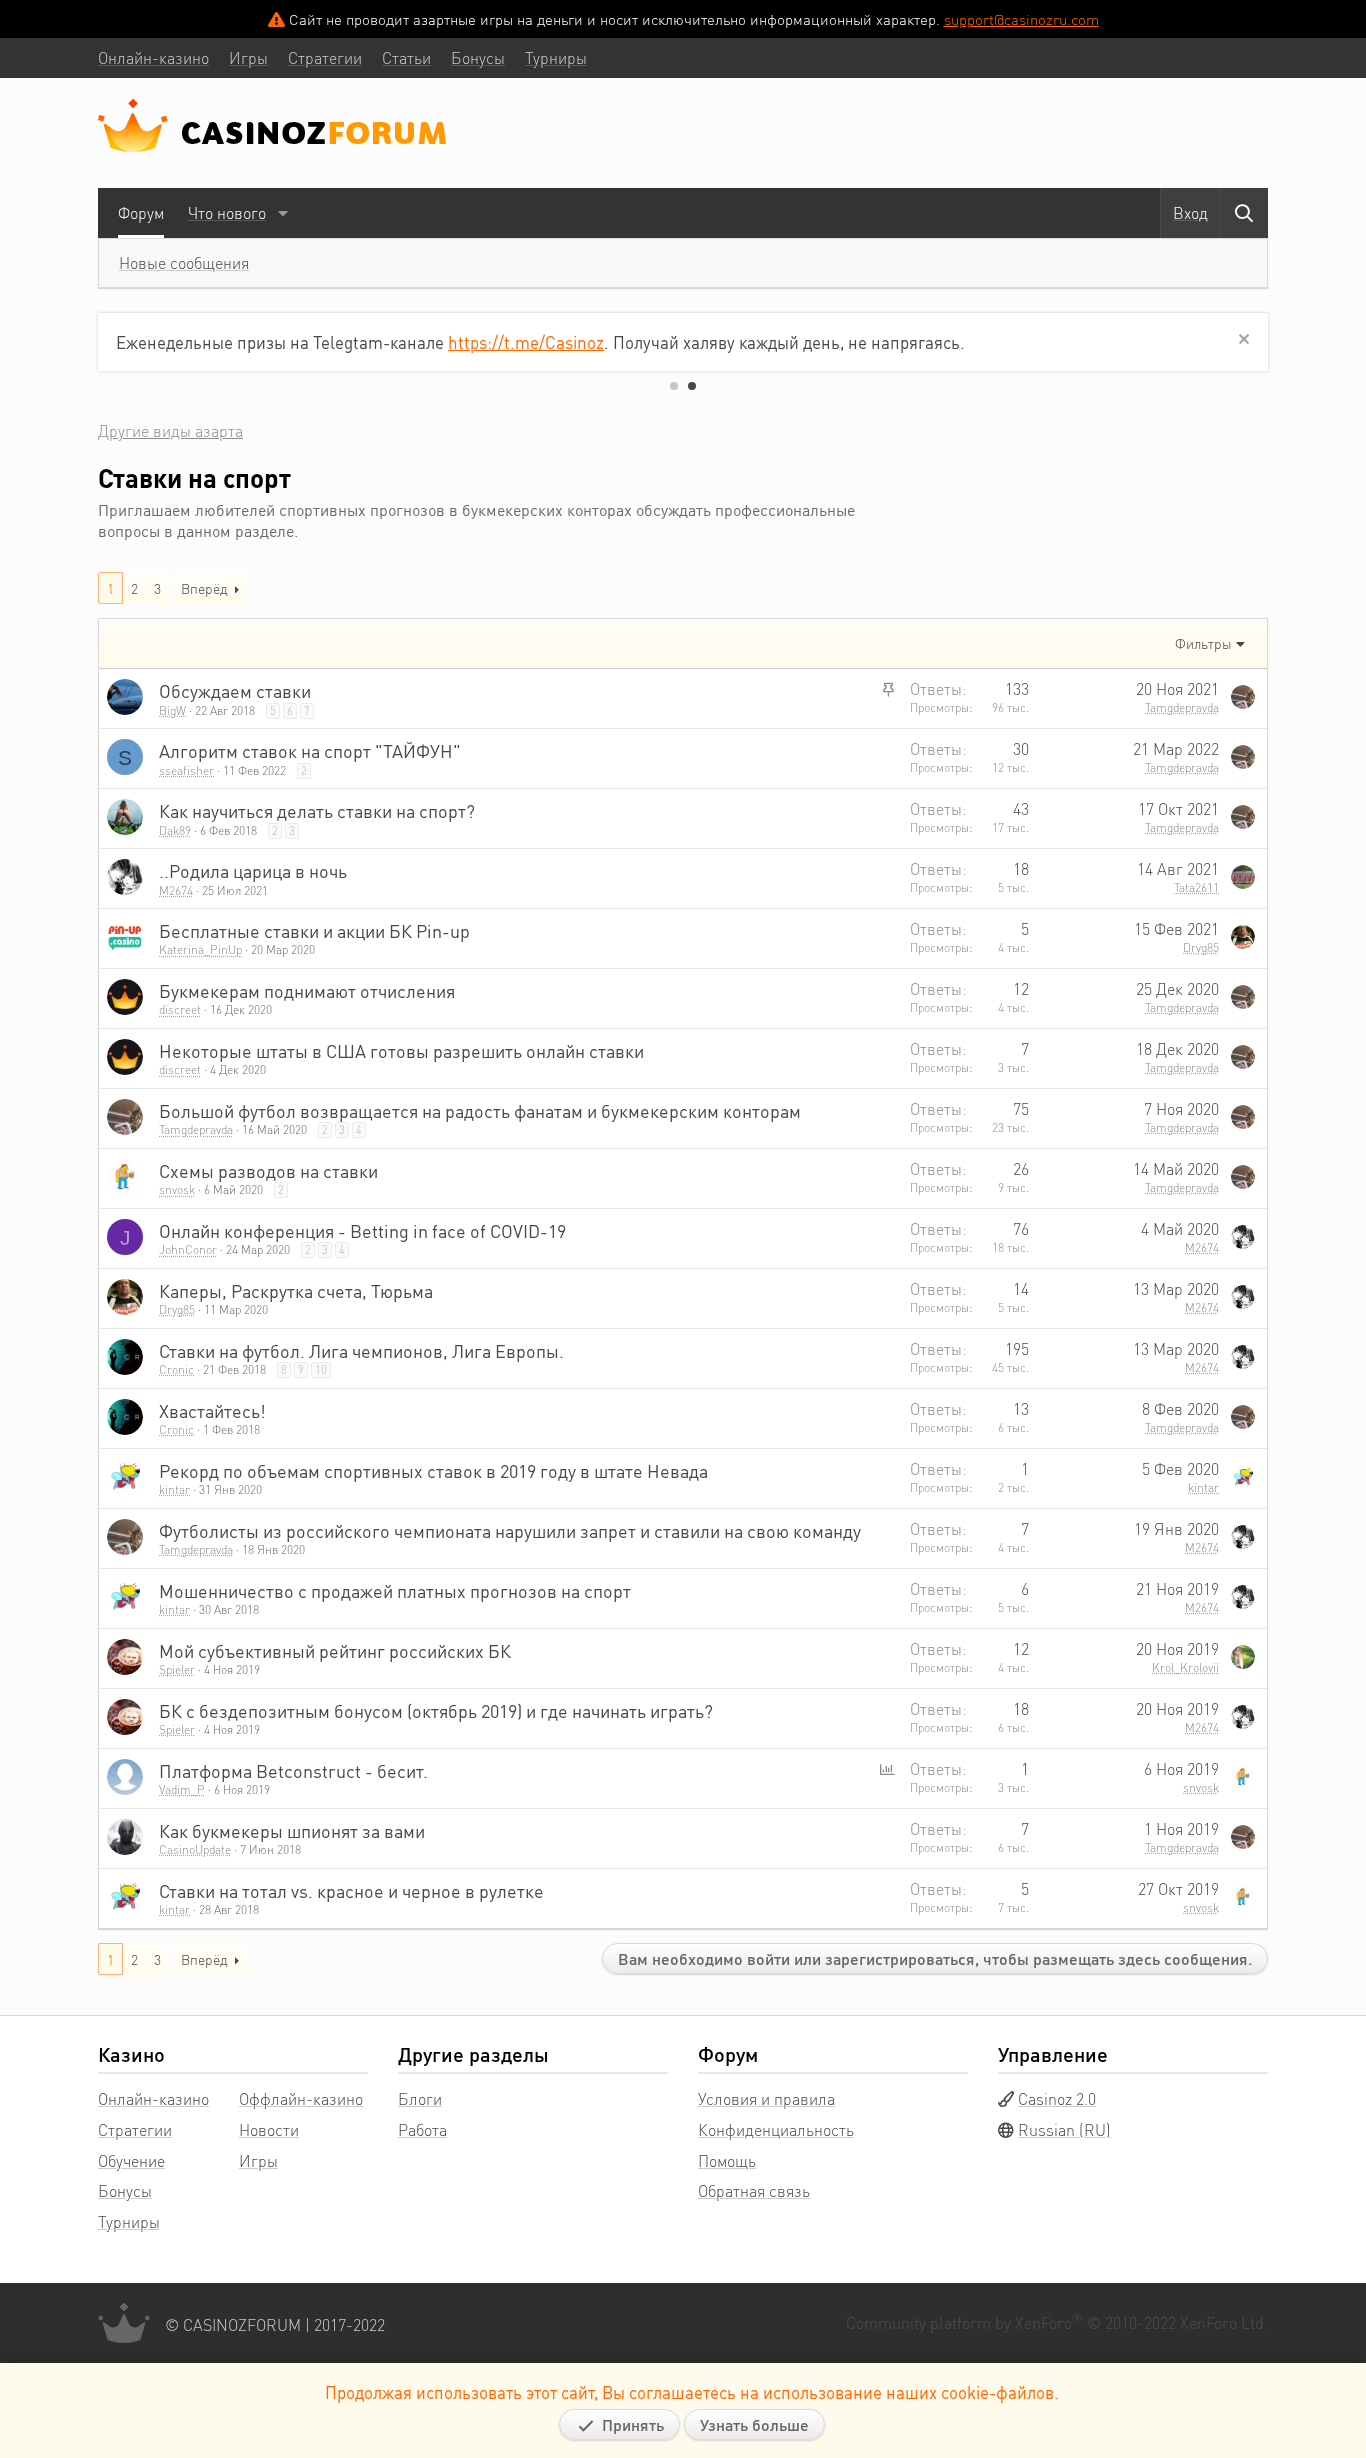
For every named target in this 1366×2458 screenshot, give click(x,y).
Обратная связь (754, 2190)
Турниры (129, 2221)
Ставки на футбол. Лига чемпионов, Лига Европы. (361, 1350)
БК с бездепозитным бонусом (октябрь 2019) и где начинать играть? (436, 1710)
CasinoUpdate (195, 1849)
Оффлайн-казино (301, 2098)
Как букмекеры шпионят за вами (292, 1830)
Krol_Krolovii (1185, 1667)
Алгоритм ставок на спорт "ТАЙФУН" (310, 750)
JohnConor (188, 1249)
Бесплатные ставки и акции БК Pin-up (314, 930)
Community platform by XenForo (1057, 2322)
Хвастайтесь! (212, 1410)
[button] (282, 213)
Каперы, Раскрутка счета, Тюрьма (296, 1290)
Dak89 (175, 830)
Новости (269, 2129)
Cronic (176, 1369)
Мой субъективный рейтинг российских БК (335, 1650)
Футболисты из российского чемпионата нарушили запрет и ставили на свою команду (510, 1530)
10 (321, 1370)
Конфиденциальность (776, 2129)
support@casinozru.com (1021, 19)
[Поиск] (1244, 213)
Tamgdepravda (1182, 707)
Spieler (177, 1669)
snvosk (177, 1189)
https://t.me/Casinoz (526, 342)
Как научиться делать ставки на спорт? (317, 810)
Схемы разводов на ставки (268, 1170)
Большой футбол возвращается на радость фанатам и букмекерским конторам (480, 1110)
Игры (258, 2160)
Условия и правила (766, 2098)
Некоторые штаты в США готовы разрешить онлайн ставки (401, 1050)
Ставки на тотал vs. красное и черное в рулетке (351, 1890)
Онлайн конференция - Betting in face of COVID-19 (362, 1230)
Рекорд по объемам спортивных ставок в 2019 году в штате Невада (433, 1470)
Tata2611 (1196, 887)
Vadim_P (182, 1789)
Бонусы (125, 2190)
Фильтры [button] (1203, 643)
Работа (422, 2129)
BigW (172, 710)
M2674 (176, 890)
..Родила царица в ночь (253, 870)
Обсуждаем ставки (235, 690)
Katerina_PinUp (200, 949)
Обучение (131, 2160)
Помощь (727, 2160)
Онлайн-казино (153, 2098)
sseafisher (186, 770)
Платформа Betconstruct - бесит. (293, 1770)
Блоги (420, 2098)
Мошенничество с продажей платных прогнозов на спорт (395, 1590)
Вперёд (204, 588)
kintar (174, 1489)
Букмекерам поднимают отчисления (307, 990)
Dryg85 (1201, 947)
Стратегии (135, 2129)
